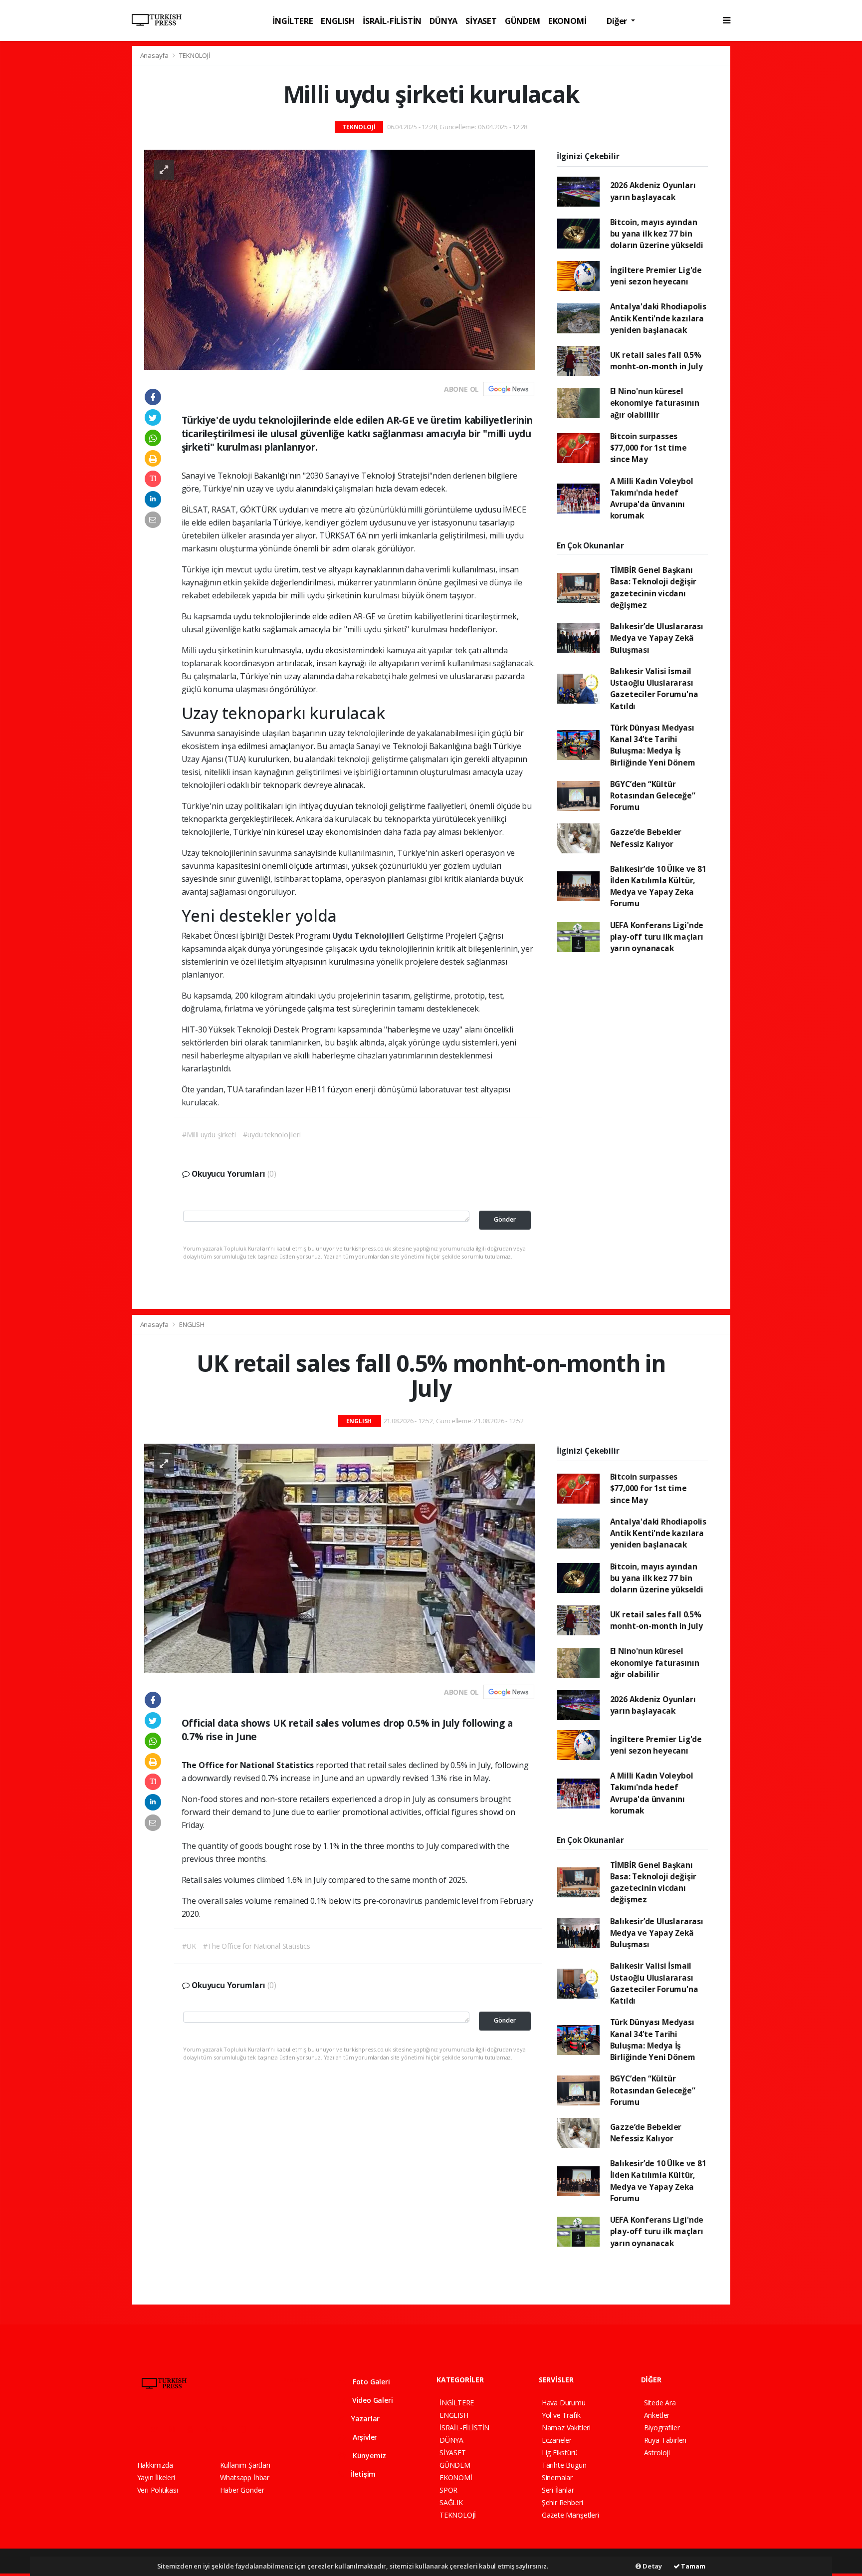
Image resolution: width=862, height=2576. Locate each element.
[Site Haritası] (246, 2429)
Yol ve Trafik (561, 2415)
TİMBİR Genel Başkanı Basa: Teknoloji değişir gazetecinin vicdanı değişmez (653, 587)
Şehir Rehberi (562, 2502)
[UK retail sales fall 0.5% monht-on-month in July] (339, 1558)
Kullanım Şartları (245, 2465)
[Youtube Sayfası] (194, 2429)
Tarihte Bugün (564, 2465)
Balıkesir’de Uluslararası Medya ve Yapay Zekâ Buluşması (657, 638)
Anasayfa (155, 55)
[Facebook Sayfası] (142, 2429)
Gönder (505, 1219)
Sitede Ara (660, 2403)
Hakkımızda (155, 2465)
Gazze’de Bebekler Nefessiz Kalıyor (646, 838)
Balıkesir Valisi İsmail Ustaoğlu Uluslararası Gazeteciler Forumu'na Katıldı (654, 689)
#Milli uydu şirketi (209, 1135)
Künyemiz (368, 2455)
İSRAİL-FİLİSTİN (392, 21)
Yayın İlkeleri (156, 2477)
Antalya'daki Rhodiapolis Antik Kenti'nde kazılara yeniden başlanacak (658, 318)
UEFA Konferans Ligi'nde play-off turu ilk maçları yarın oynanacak (657, 937)
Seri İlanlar (558, 2490)
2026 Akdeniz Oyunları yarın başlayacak (653, 191)
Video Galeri (371, 2400)
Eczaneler (557, 2440)
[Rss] (229, 2429)
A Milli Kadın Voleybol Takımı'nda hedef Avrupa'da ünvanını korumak (652, 499)
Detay (651, 2566)
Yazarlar (364, 2419)
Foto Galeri (370, 2382)
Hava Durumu (564, 2403)
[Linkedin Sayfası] (212, 2429)
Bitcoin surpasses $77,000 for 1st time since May (648, 448)
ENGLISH (338, 21)
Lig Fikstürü (560, 2452)
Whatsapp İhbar (245, 2477)
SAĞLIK (451, 2502)
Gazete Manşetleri (570, 2515)
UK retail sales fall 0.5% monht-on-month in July (656, 361)
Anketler (657, 2415)
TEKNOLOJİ (195, 55)
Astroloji (657, 2452)
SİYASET (481, 21)
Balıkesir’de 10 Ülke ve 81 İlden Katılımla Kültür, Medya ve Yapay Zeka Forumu (658, 886)
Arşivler (364, 2437)
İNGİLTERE (293, 21)
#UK (189, 1946)
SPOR (448, 2490)
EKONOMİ (567, 21)
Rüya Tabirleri (665, 2440)
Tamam (693, 2566)
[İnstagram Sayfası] (176, 2429)
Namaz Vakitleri (566, 2428)
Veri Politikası (158, 2490)
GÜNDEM (523, 21)
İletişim (362, 2474)
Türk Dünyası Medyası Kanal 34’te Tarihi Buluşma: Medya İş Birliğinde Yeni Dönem (653, 745)
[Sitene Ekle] (265, 2429)
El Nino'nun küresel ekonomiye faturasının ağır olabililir (655, 403)
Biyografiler (662, 2428)
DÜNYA (443, 21)
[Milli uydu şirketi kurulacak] (339, 259)
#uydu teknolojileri (272, 1135)
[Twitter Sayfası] (158, 2429)
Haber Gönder (242, 2490)
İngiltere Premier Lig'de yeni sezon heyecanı (656, 276)
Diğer (618, 21)
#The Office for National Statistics (256, 1946)
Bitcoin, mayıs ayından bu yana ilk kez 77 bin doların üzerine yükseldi (657, 234)
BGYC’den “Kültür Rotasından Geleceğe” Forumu (653, 796)
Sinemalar (557, 2477)
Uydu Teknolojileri (369, 936)
